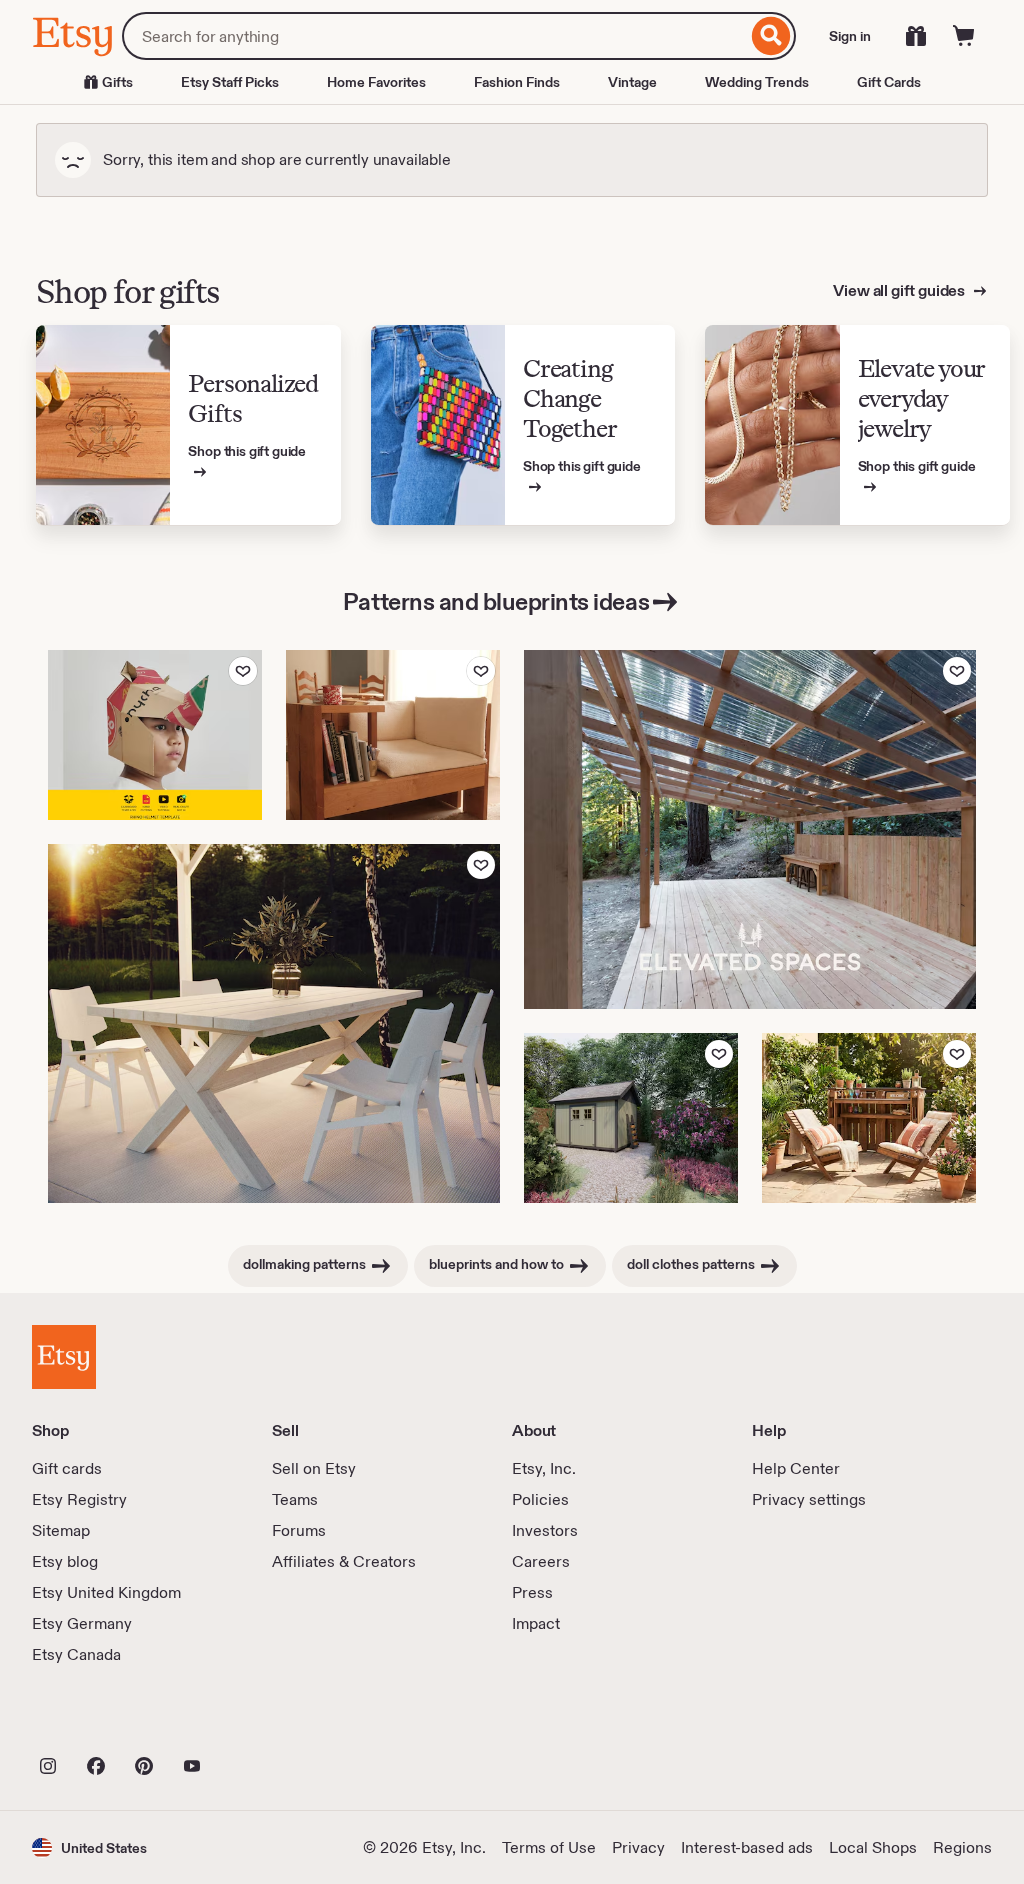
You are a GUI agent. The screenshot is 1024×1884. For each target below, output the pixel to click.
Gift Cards (889, 82)
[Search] (771, 36)
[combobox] (434, 36)
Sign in (850, 36)
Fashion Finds (517, 82)
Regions (962, 1847)
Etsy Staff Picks (230, 82)
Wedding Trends (757, 82)
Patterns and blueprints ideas (496, 601)
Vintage (632, 82)
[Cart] (964, 36)
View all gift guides (900, 290)
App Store (99, 1722)
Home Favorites (376, 82)
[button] (89, 1847)
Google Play (250, 1722)
